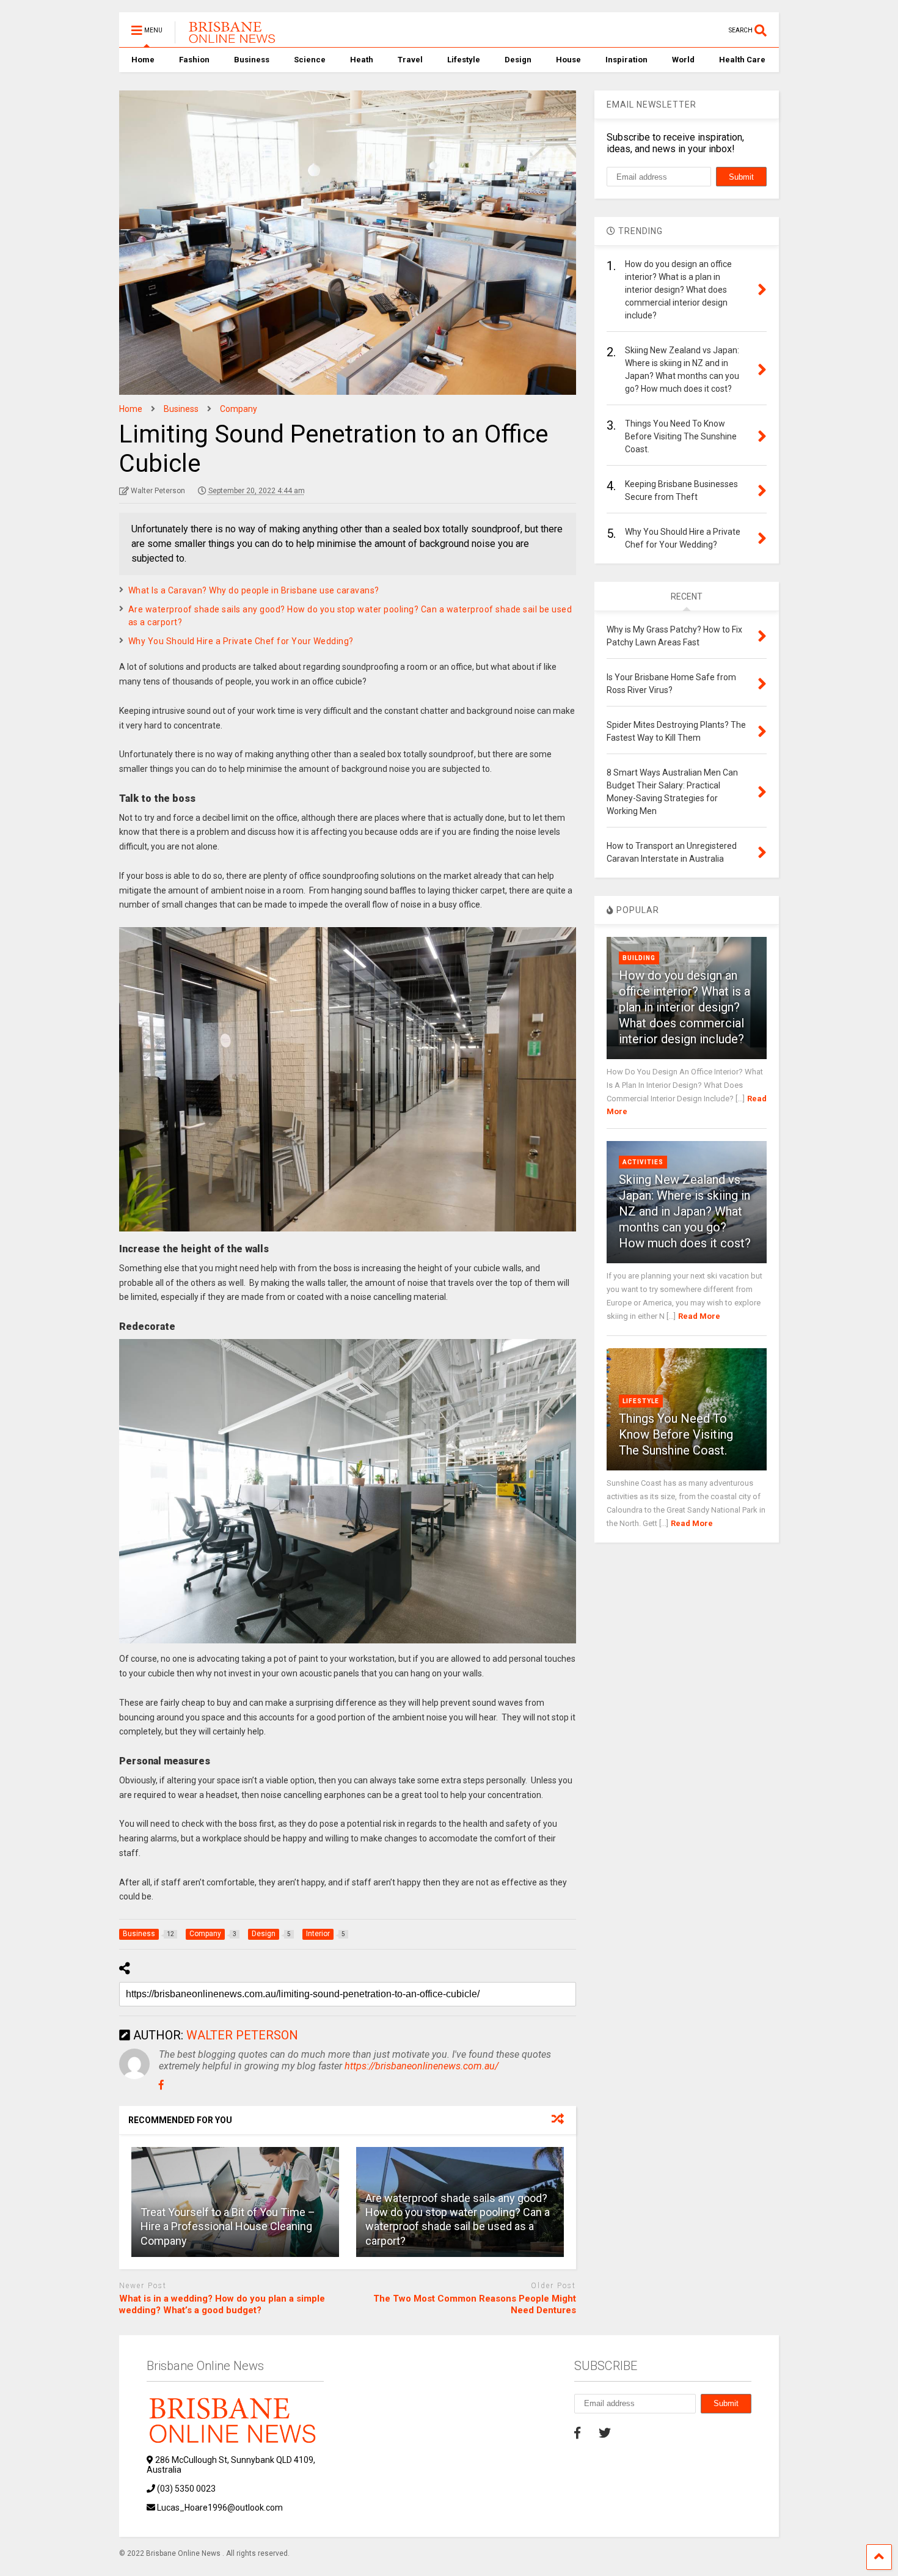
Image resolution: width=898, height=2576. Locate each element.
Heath (362, 60)
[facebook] (577, 2433)
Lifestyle (464, 60)
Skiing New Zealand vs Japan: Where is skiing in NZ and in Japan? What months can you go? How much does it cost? (685, 1211)
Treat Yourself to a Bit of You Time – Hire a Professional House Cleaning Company (228, 2226)
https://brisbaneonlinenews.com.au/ (422, 2066)
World (683, 60)
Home (143, 60)
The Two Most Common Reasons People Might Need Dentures (475, 2305)
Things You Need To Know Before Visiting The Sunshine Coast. (676, 1434)
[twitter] (605, 2433)
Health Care (742, 60)
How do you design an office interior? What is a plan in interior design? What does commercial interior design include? (684, 1007)
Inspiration (626, 60)
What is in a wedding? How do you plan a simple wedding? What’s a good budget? (222, 2305)
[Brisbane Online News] (227, 38)
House (568, 60)
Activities (643, 1162)
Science (310, 60)
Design (518, 60)
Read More (699, 1316)
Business (252, 60)
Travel (410, 60)
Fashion (194, 60)
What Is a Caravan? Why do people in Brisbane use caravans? (254, 590)
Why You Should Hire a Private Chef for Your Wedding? (242, 641)
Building (639, 958)
